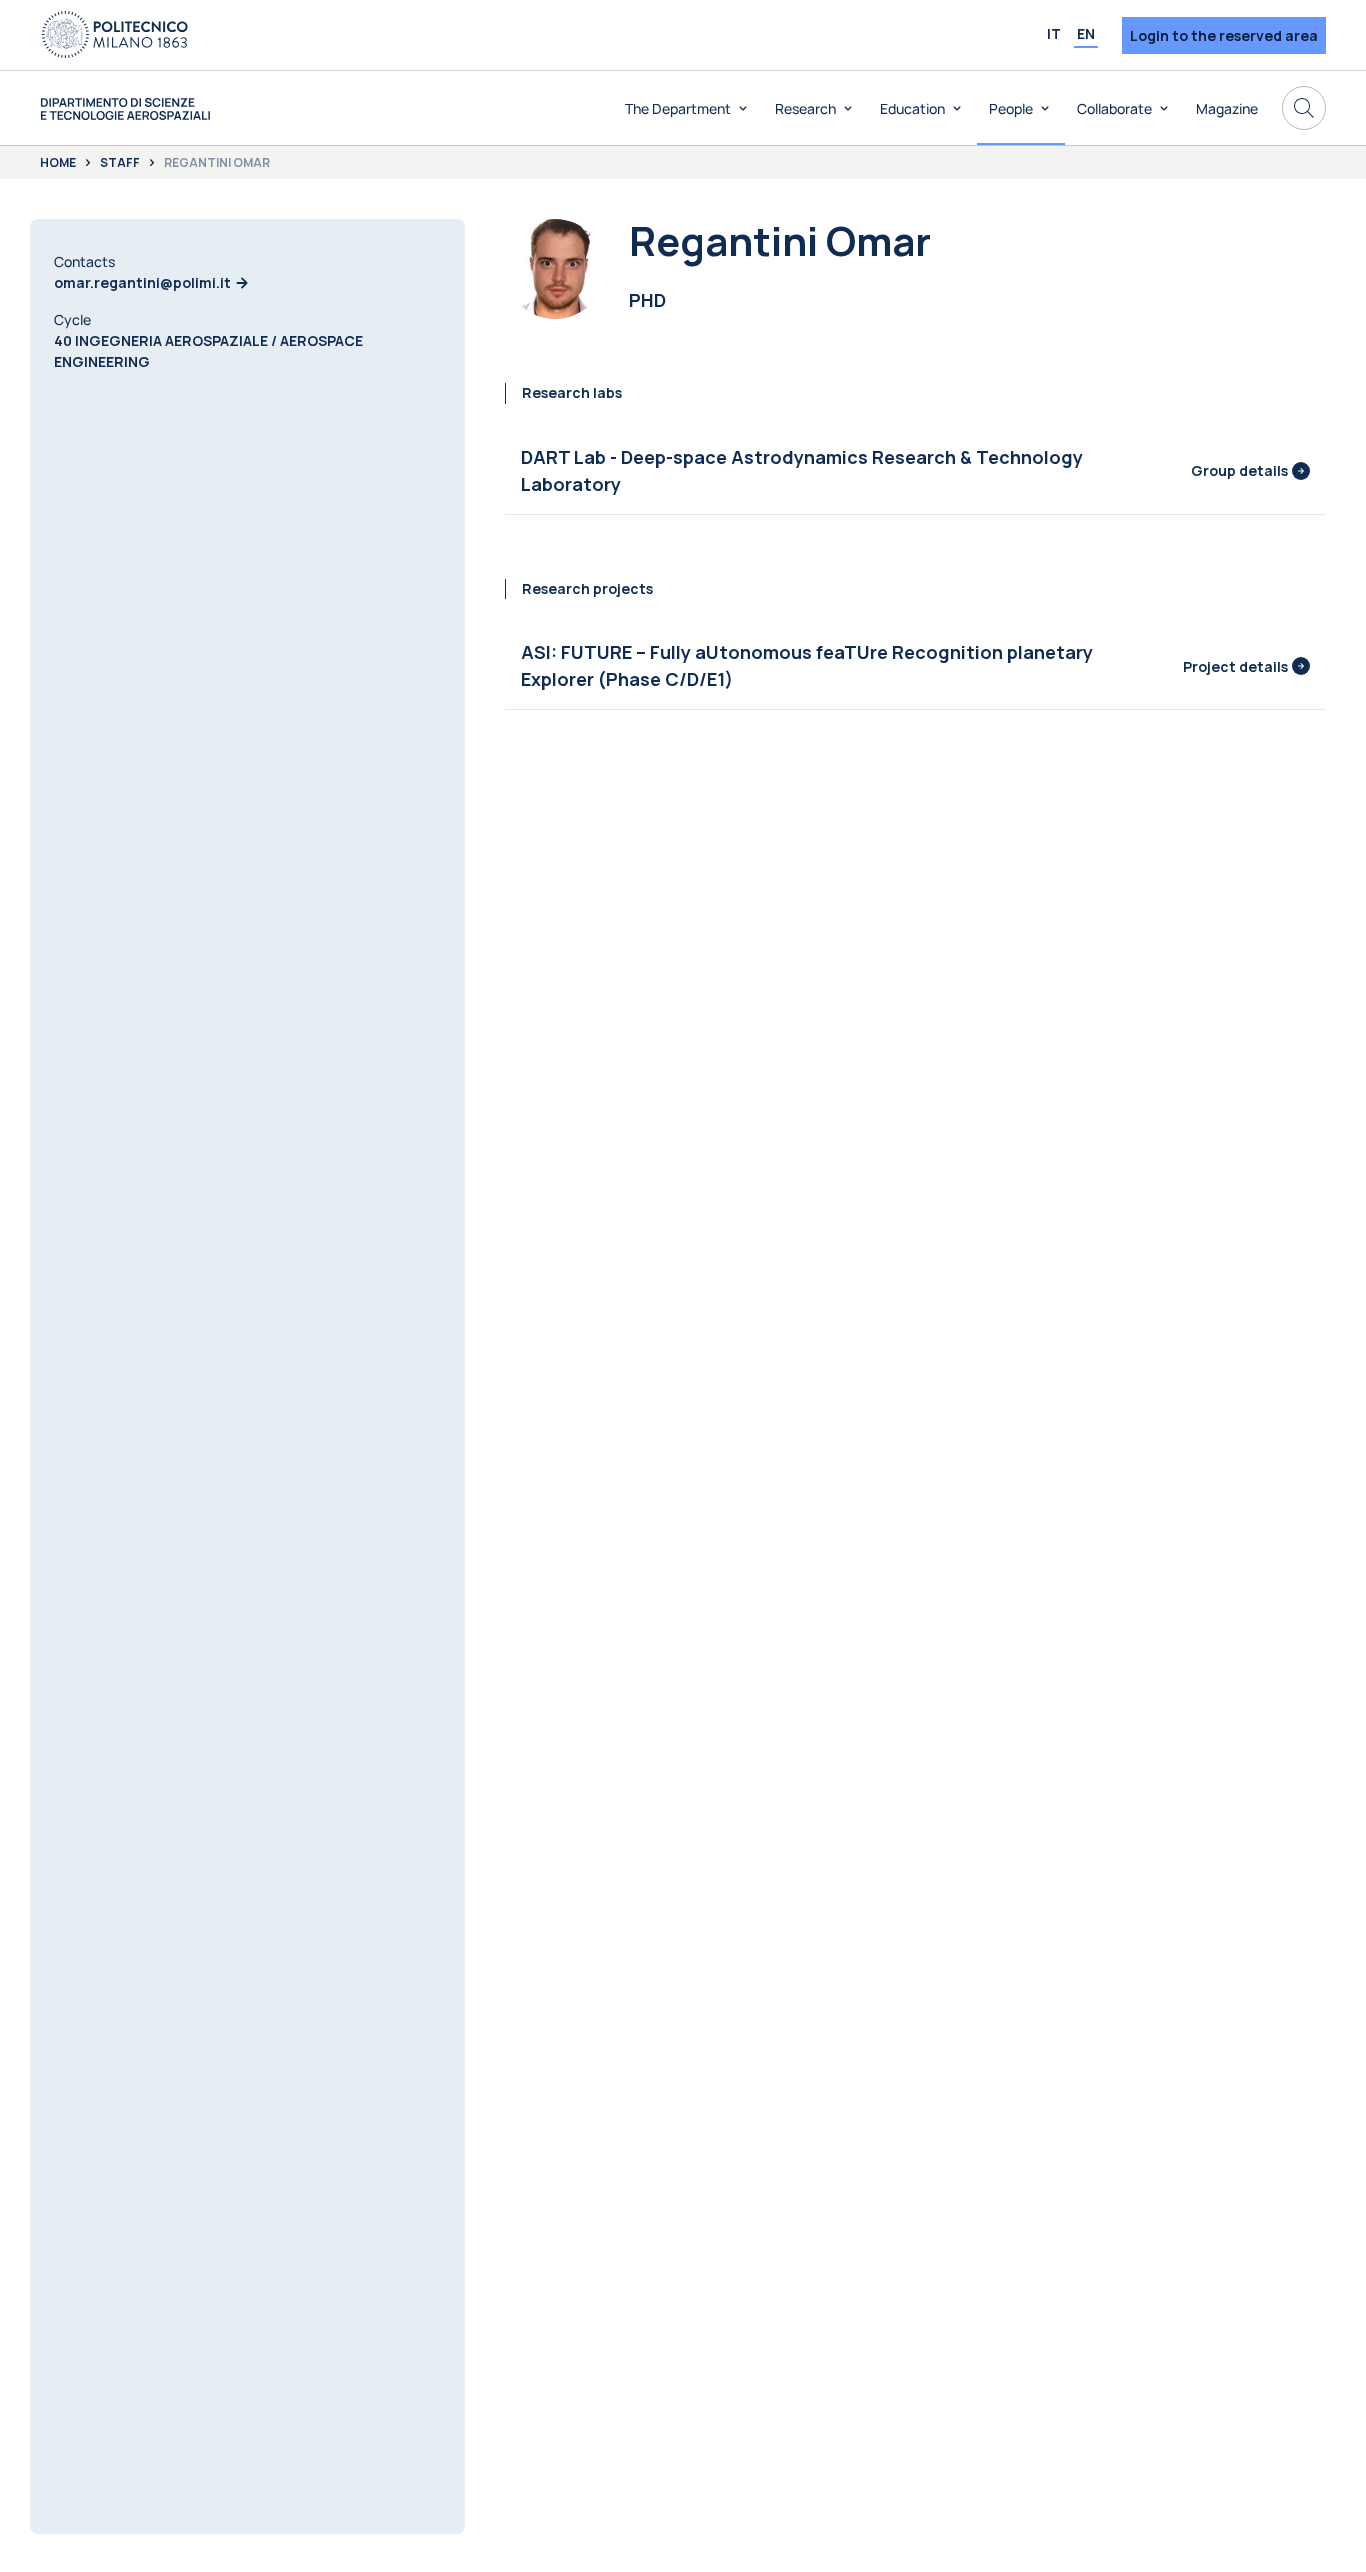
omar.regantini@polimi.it (142, 282)
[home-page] (125, 108)
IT (1054, 33)
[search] (1304, 108)
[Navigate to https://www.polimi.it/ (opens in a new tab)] (115, 35)
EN (1086, 33)
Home (58, 163)
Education (912, 108)
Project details (1235, 666)
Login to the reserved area (1224, 35)
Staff (120, 163)
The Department (678, 108)
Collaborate (1114, 108)
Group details (1239, 470)
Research (805, 108)
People (1011, 108)
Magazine (1227, 108)
